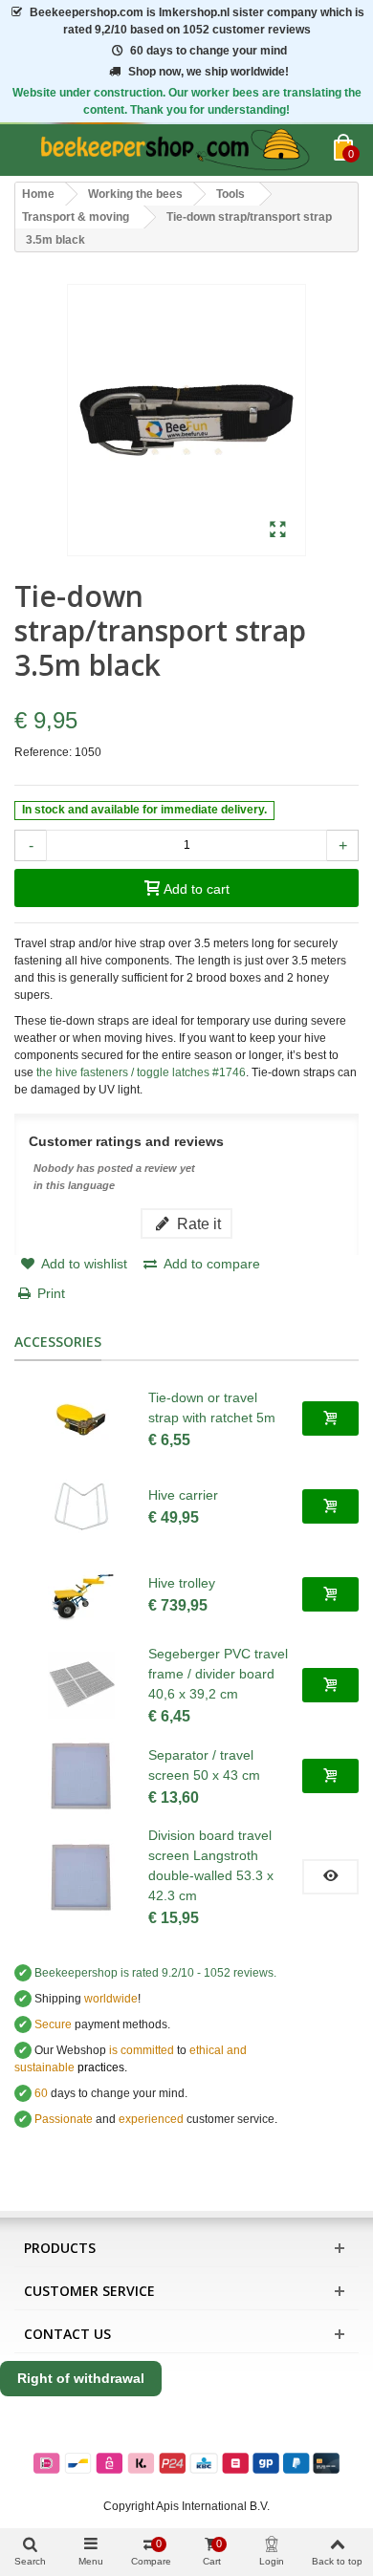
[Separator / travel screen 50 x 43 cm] (81, 1776)
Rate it (197, 1223)
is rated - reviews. (155, 1973)
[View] (330, 1876)
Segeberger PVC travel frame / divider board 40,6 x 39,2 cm (218, 1674)
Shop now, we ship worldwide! (208, 72)
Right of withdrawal (81, 2378)
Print (51, 1293)
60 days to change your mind (208, 51)
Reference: (43, 752)
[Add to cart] (330, 1418)
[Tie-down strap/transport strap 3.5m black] (278, 530)
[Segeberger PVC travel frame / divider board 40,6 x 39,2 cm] (81, 1685)
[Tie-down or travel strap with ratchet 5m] (81, 1418)
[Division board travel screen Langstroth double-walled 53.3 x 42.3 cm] (81, 1877)
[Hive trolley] (81, 1594)
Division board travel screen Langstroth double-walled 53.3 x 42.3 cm (211, 1865)
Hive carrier (183, 1495)
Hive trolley (182, 1583)
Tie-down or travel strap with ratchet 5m (212, 1407)
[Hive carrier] (81, 1506)
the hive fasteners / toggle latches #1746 (141, 1072)
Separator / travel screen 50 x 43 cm (204, 1765)
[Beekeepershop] (174, 150)
